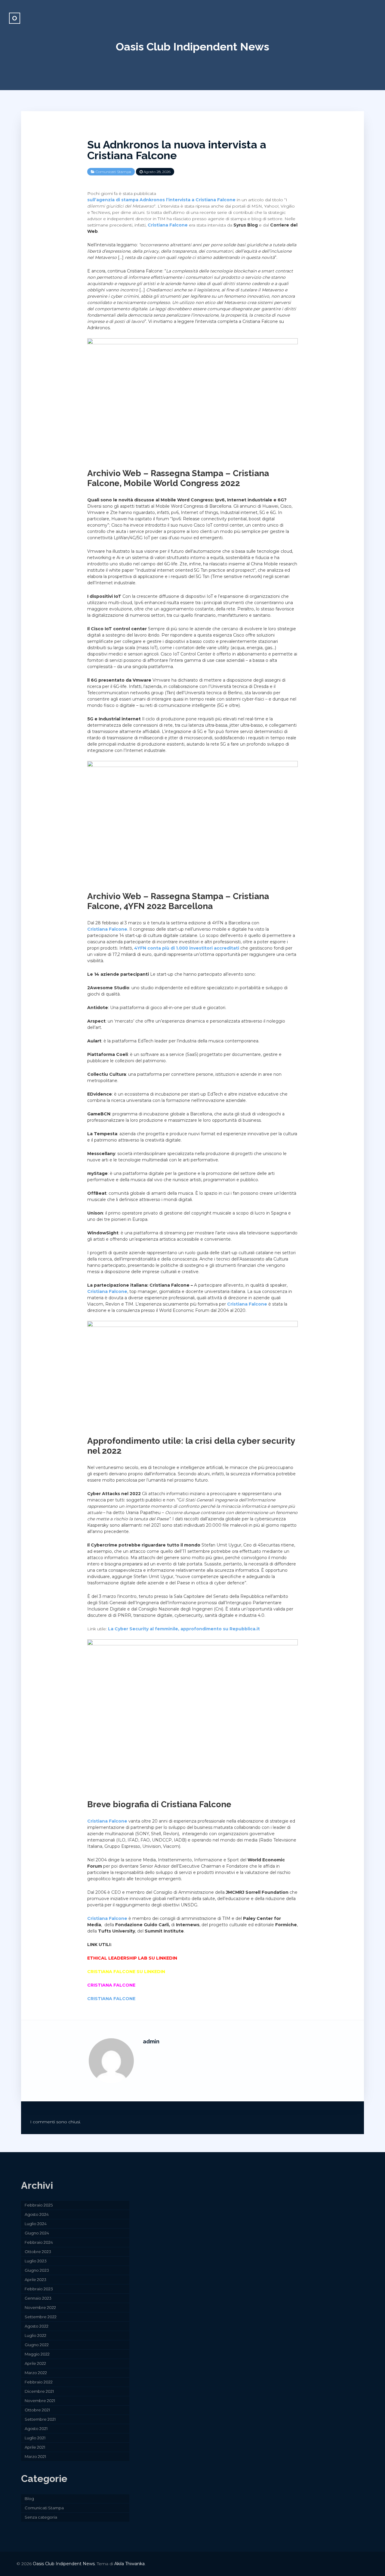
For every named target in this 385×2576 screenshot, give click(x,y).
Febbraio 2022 (39, 2382)
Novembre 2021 (40, 2401)
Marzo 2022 (36, 2373)
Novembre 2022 (40, 2307)
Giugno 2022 (37, 2345)
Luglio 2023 (36, 2261)
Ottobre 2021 (37, 2410)
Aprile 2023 (35, 2279)
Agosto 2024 (37, 2214)
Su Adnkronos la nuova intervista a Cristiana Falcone (177, 150)
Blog (29, 2498)
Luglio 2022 (35, 2335)
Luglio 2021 (35, 2438)
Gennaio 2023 (38, 2298)
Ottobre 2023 (38, 2252)
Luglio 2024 (36, 2224)
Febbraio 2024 (39, 2242)
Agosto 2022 (37, 2326)
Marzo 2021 (35, 2456)
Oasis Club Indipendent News (192, 47)
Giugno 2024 (37, 2233)
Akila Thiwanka (129, 2564)
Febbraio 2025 (39, 2205)
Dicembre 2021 (39, 2391)
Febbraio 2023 (39, 2289)
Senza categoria (41, 2517)
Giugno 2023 (37, 2270)
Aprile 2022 (35, 2363)
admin (151, 2041)
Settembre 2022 (41, 2317)
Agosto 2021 (36, 2428)
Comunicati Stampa (113, 172)
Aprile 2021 (35, 2447)
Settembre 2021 (40, 2419)
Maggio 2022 (37, 2354)
